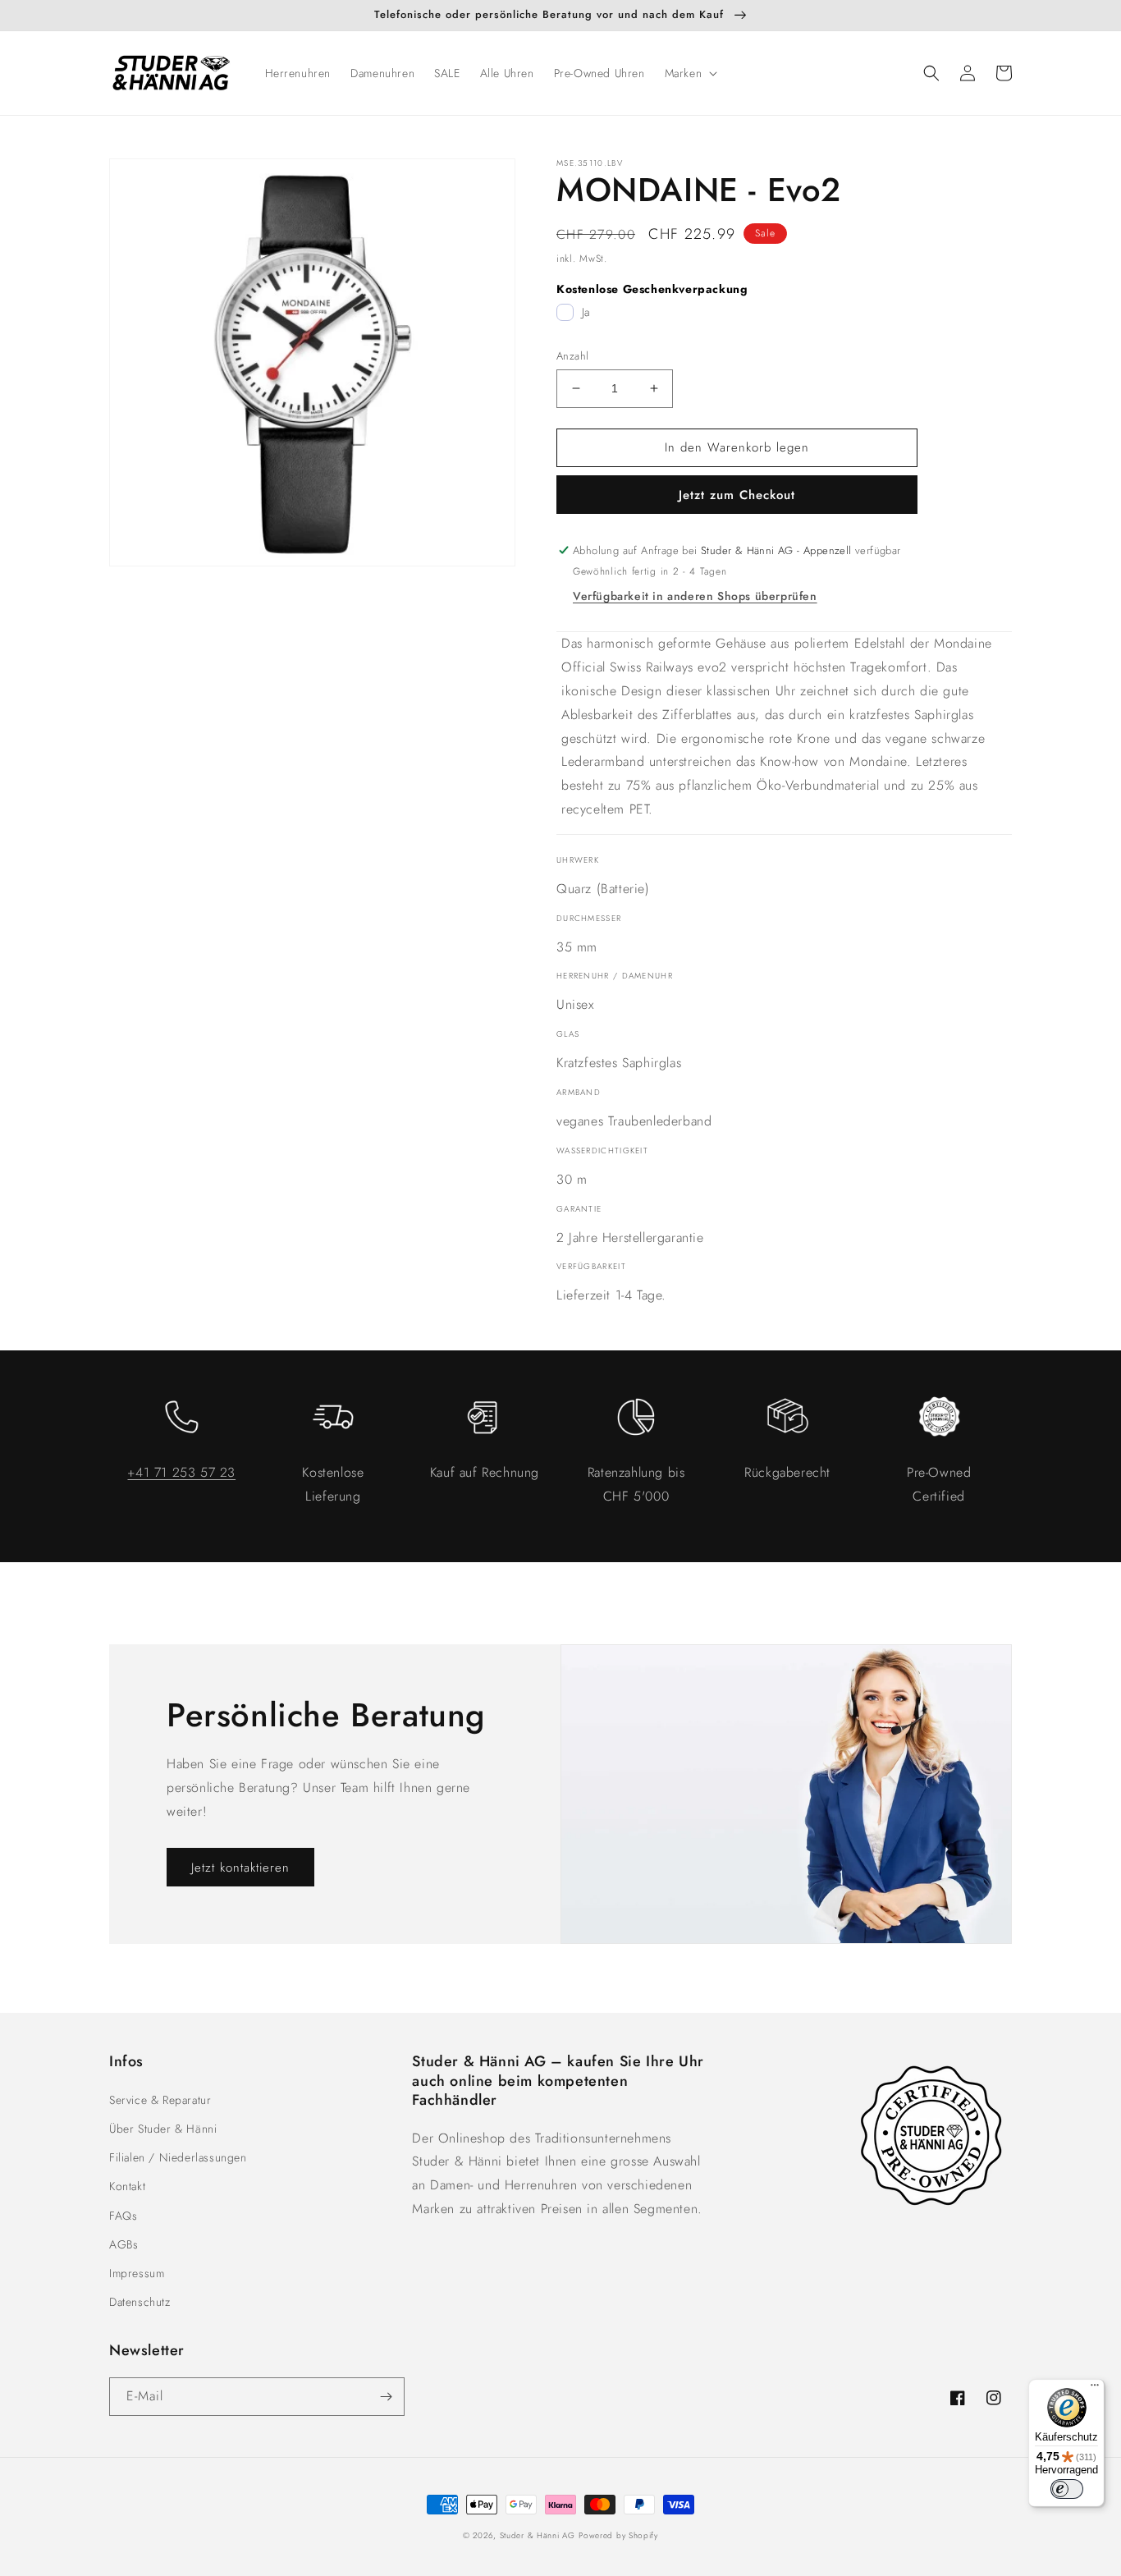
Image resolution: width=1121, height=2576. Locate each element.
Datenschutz (140, 2302)
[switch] (1067, 2489)
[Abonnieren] (386, 2397)
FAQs (123, 2216)
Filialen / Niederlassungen (178, 2157)
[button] (690, 73)
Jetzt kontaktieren (240, 1868)
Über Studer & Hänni (163, 2129)
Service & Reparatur (160, 2100)
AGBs (124, 2244)
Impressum (137, 2273)
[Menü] (1095, 2389)
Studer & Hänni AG (538, 2535)
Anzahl (572, 356)
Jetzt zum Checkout (737, 495)
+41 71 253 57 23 (181, 1472)
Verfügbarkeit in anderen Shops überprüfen (695, 596)
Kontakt (127, 2186)
